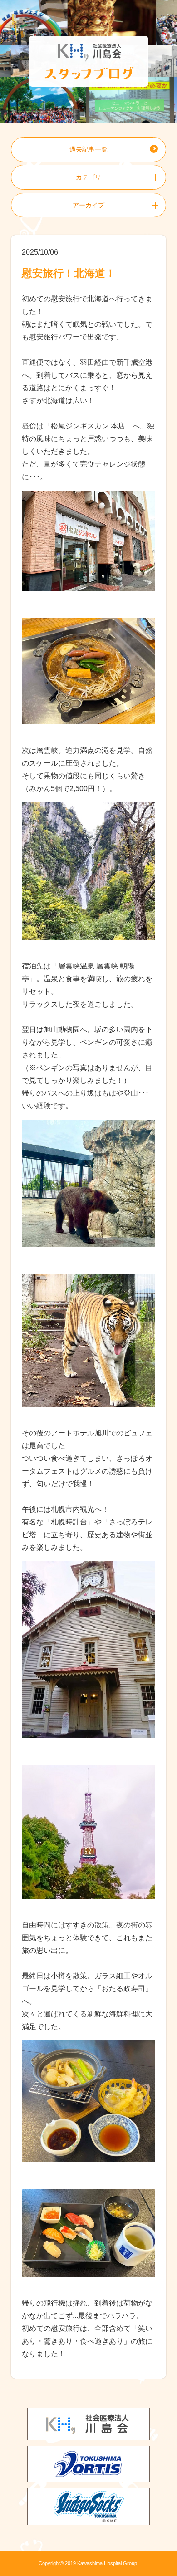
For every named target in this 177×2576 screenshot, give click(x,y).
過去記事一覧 (88, 149)
